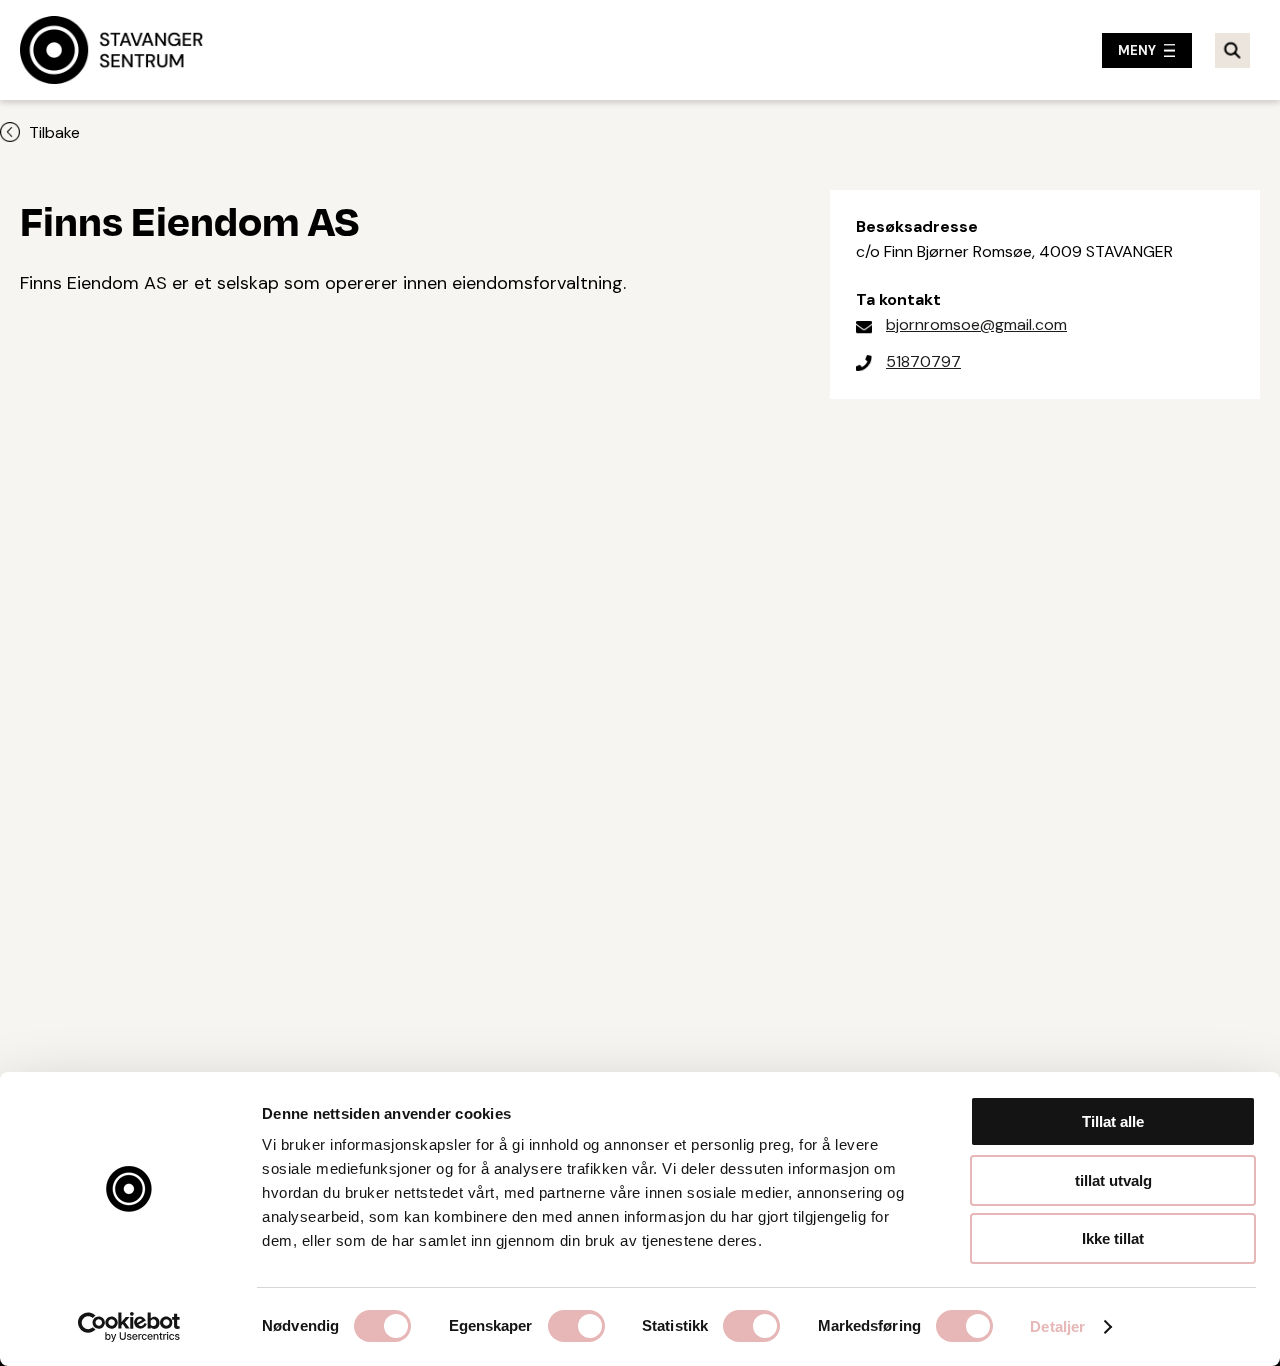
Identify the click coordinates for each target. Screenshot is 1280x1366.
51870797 (923, 361)
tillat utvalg (1113, 1180)
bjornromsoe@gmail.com (976, 324)
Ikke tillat (1113, 1238)
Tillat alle (1113, 1121)
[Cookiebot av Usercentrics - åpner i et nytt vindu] (129, 1327)
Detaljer (1057, 1326)
